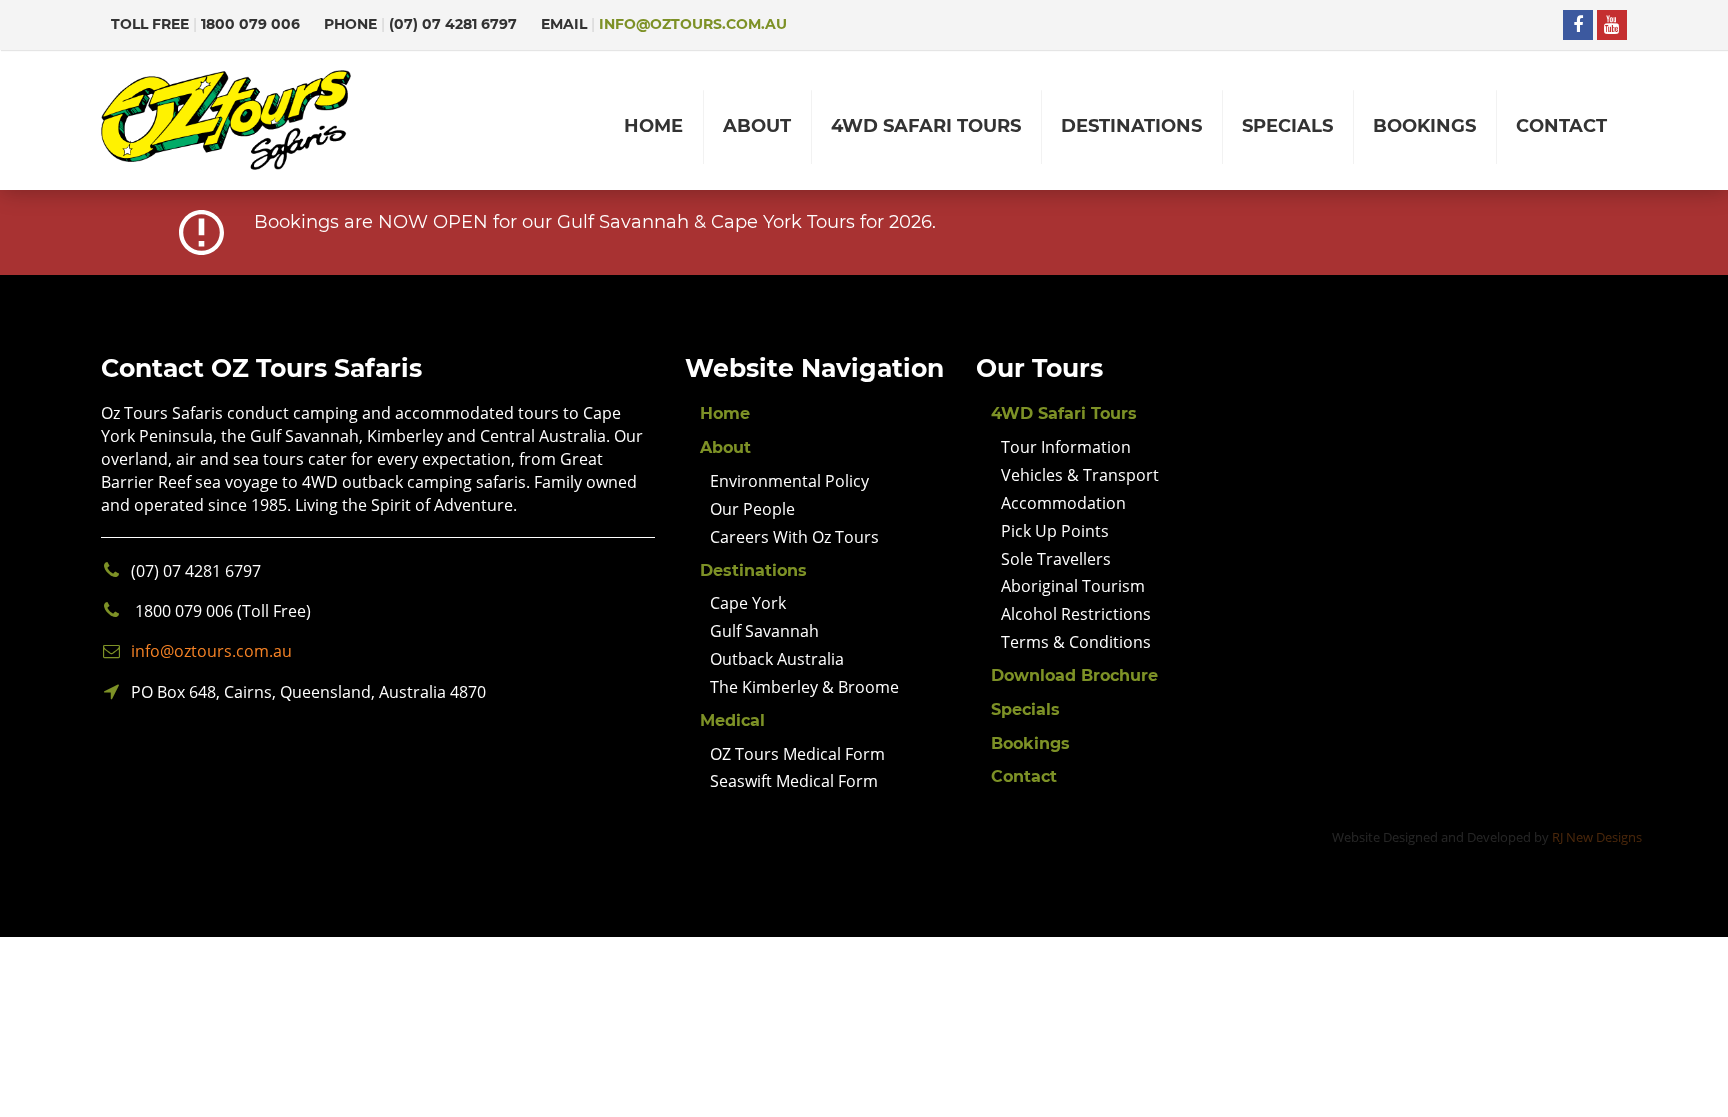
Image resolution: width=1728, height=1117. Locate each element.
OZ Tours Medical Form (797, 754)
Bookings (1030, 743)
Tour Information (1066, 447)
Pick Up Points (1055, 531)
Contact (1024, 776)
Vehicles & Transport (1080, 475)
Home (725, 413)
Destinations (753, 570)
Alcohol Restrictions (1076, 614)
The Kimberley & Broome (804, 687)
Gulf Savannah (764, 631)
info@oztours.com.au (693, 24)
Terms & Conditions (1076, 642)
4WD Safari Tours (1064, 413)
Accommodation (1063, 503)
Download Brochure (1074, 675)
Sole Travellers (1056, 559)
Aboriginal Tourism (1073, 586)
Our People (752, 509)
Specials (1025, 709)
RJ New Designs (1597, 837)
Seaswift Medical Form (794, 781)
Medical (732, 720)
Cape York (748, 603)
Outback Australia (777, 659)
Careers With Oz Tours (794, 537)
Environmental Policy (789, 481)
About (725, 447)
